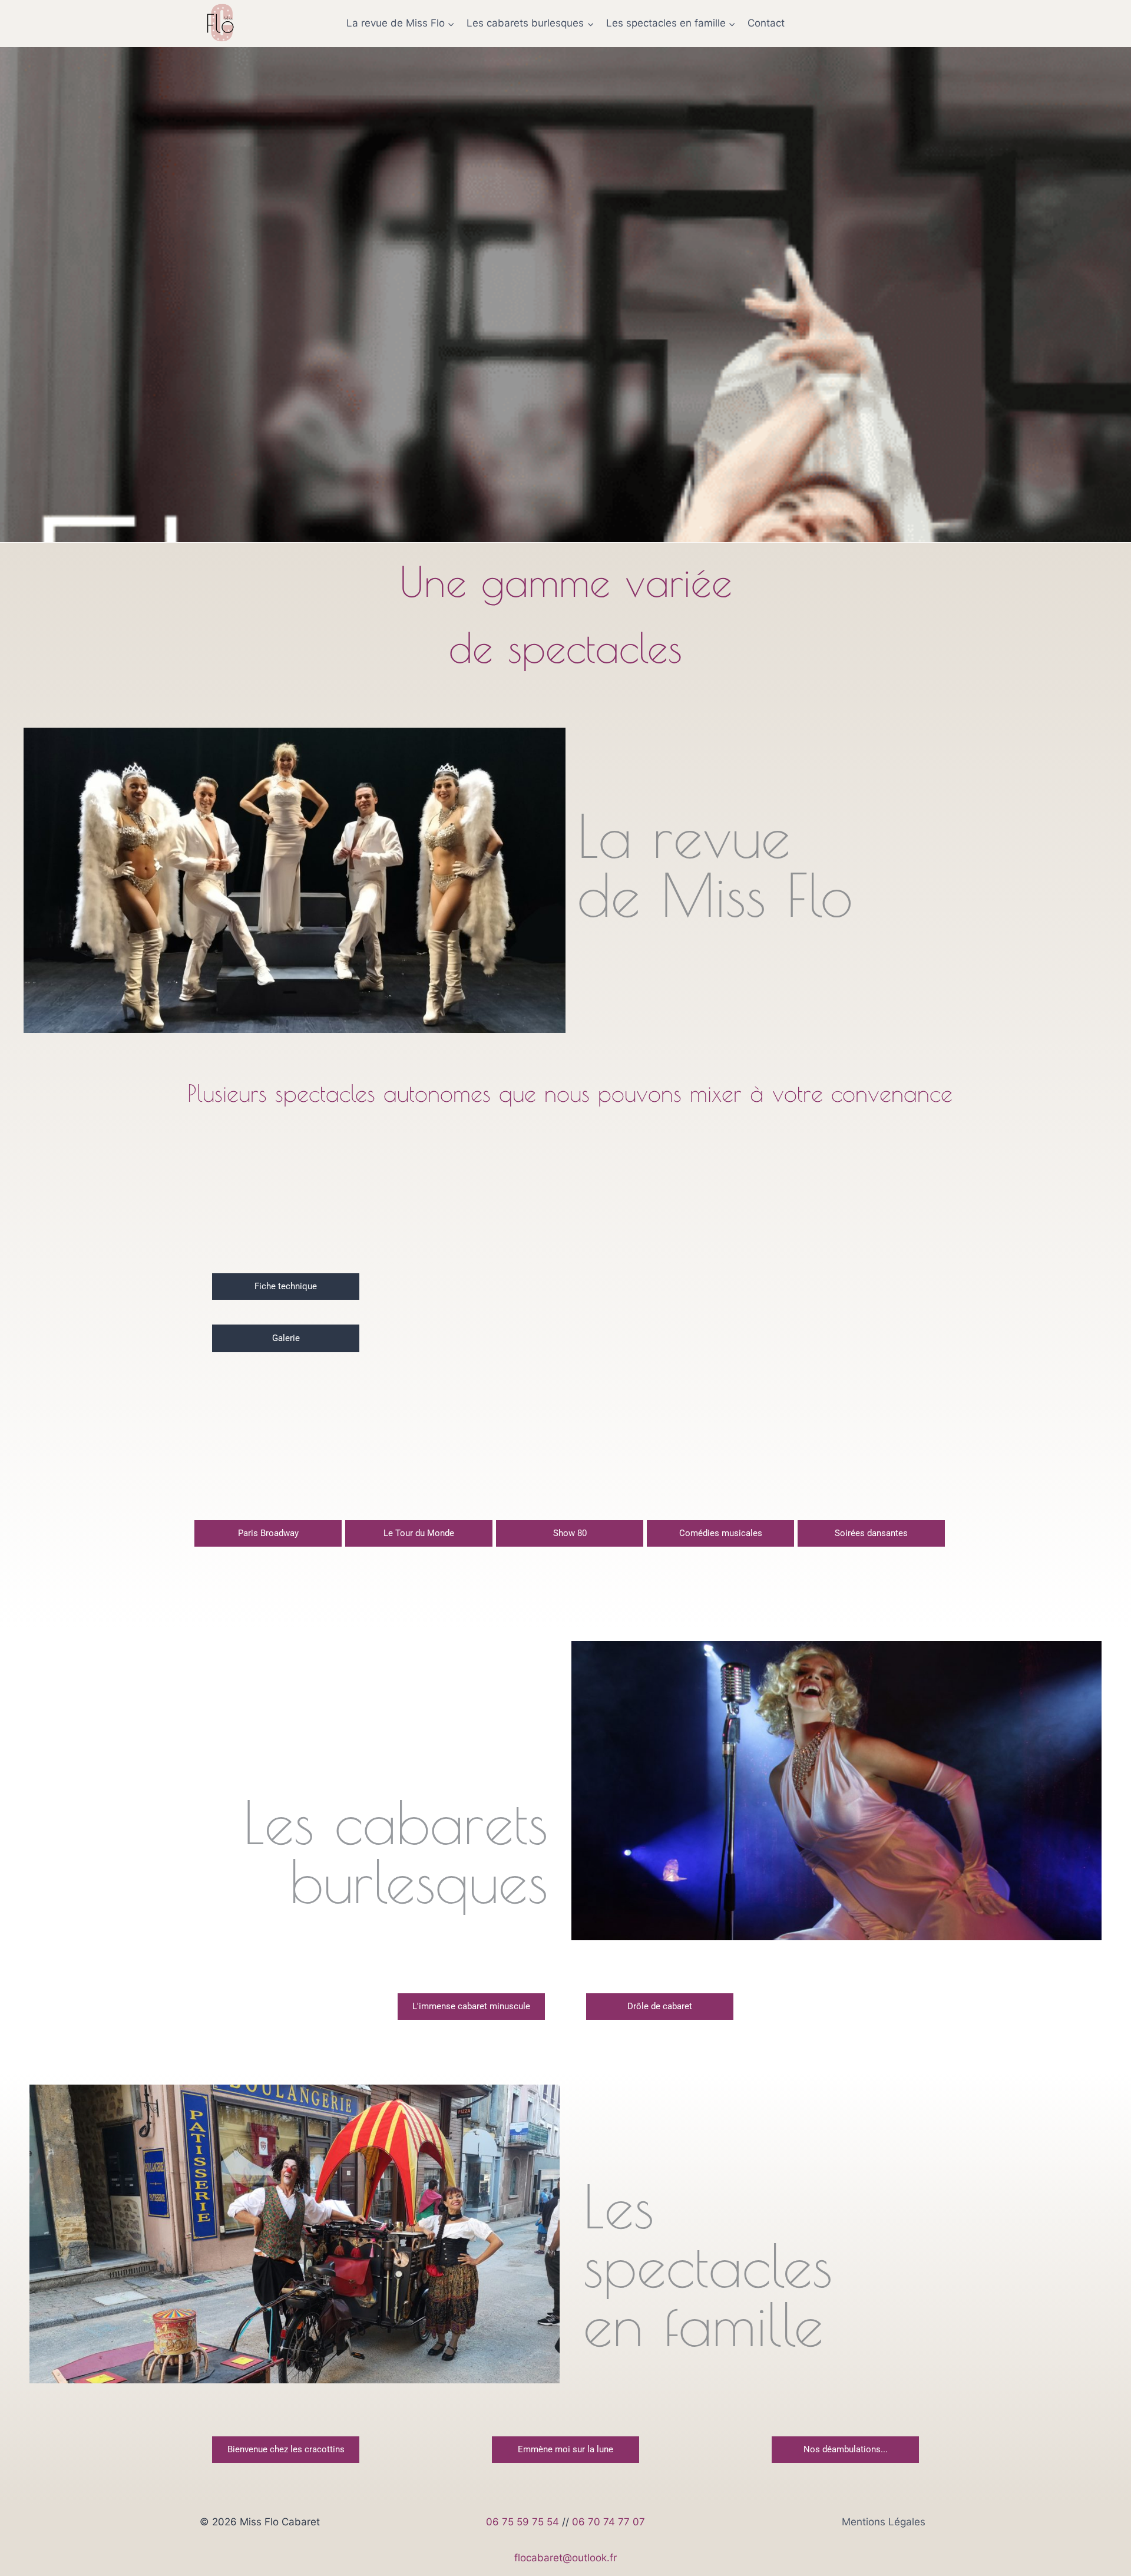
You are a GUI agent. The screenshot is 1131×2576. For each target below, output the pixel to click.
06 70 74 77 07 (609, 2522)
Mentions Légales (884, 2522)
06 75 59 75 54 (522, 2522)
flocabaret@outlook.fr (565, 2558)
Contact (766, 23)
